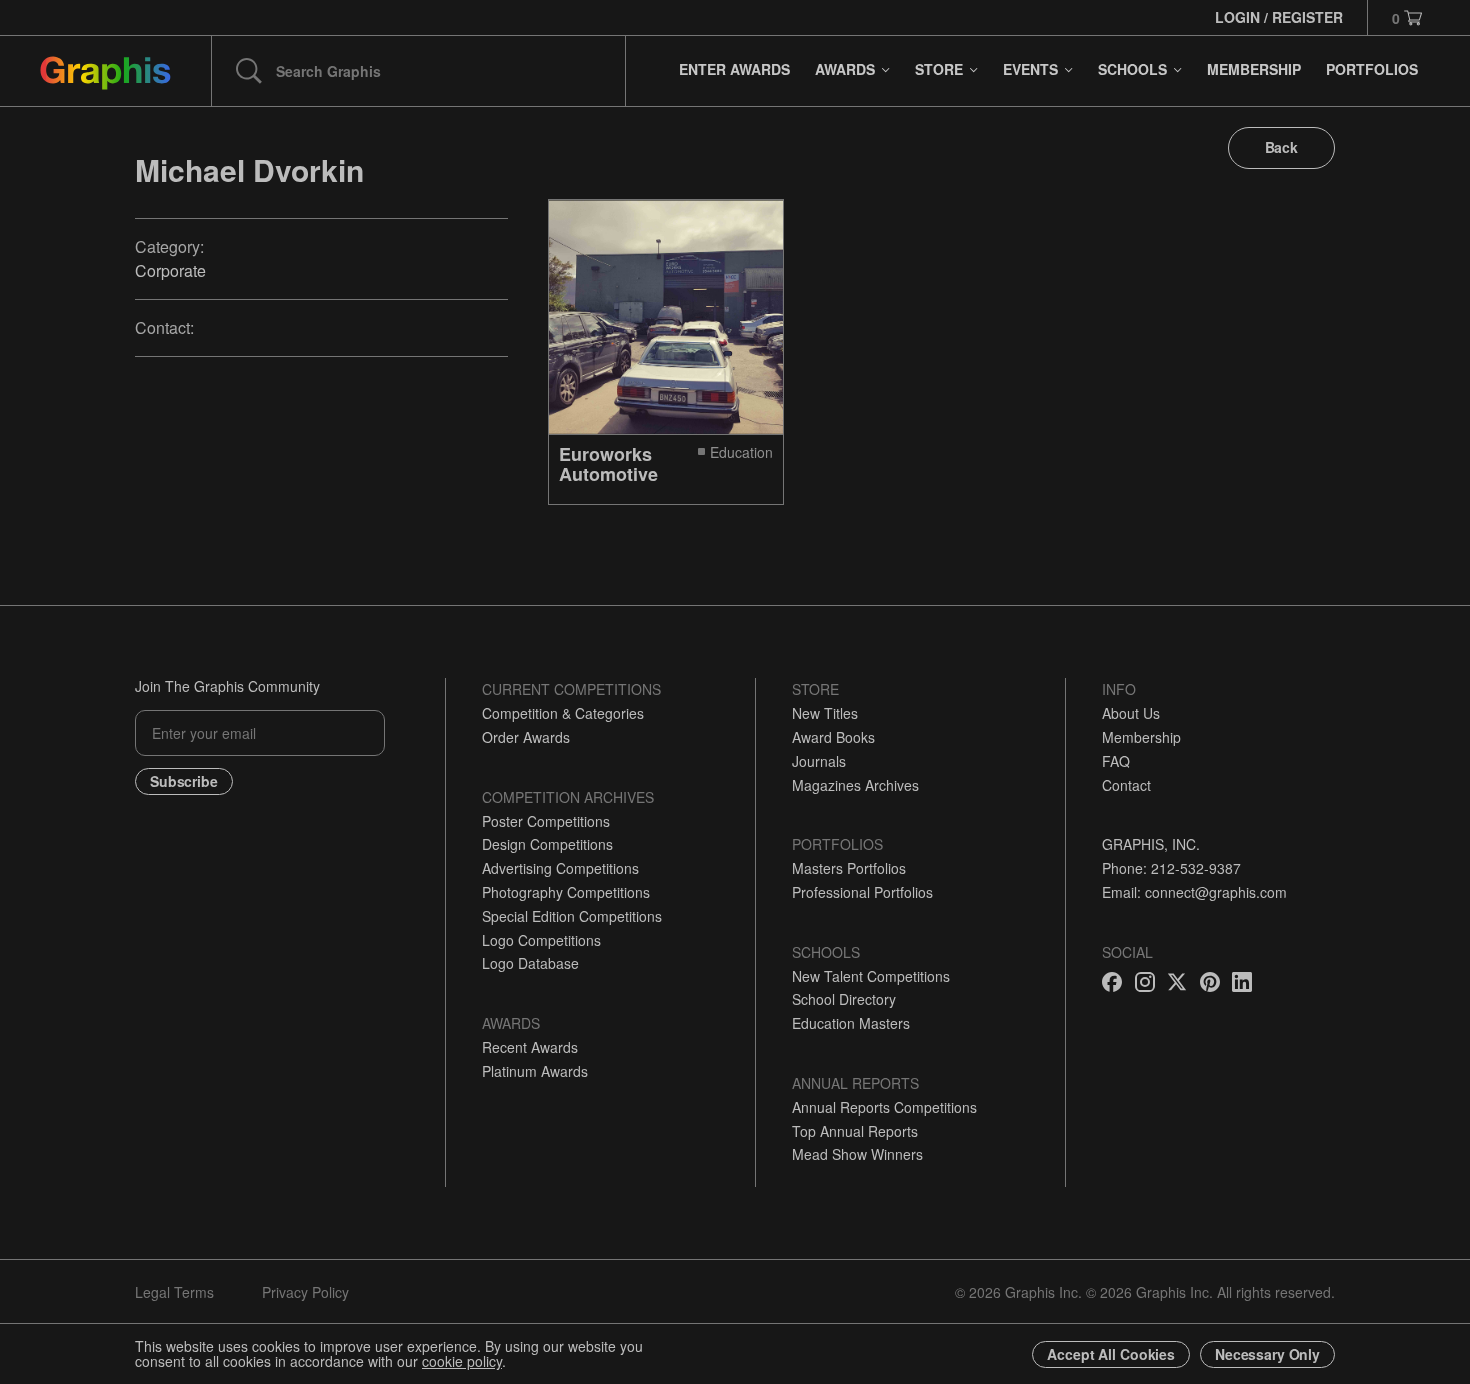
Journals (819, 761)
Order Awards (526, 737)
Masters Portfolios (849, 868)
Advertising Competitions (560, 868)
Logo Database (530, 963)
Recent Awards (530, 1047)
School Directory (844, 999)
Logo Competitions (541, 940)
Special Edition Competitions (572, 916)
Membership (1141, 737)
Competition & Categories (563, 713)
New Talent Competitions (871, 976)
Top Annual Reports (855, 1131)
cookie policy (462, 1361)
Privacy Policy (305, 1292)
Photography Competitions (566, 892)
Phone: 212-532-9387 (1171, 868)
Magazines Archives (855, 785)
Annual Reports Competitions (884, 1107)
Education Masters (851, 1023)
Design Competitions (547, 844)
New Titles (825, 713)
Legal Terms (174, 1292)
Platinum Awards (535, 1071)
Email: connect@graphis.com (1194, 892)
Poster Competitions (546, 821)
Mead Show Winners (857, 1154)
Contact (1126, 785)
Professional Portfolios (862, 892)
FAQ (1116, 761)
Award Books (833, 737)
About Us (1131, 713)
